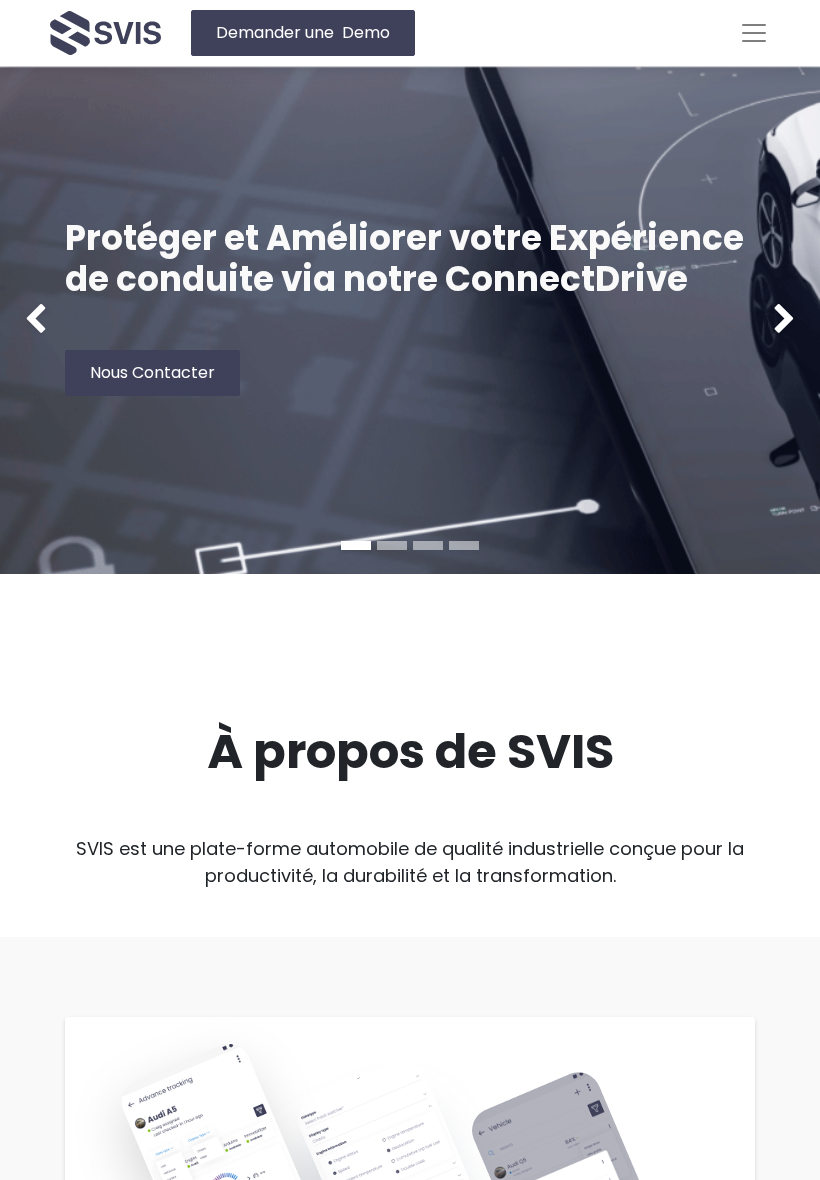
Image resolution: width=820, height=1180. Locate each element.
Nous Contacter (152, 372)
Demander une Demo (303, 32)
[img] (33, 320)
